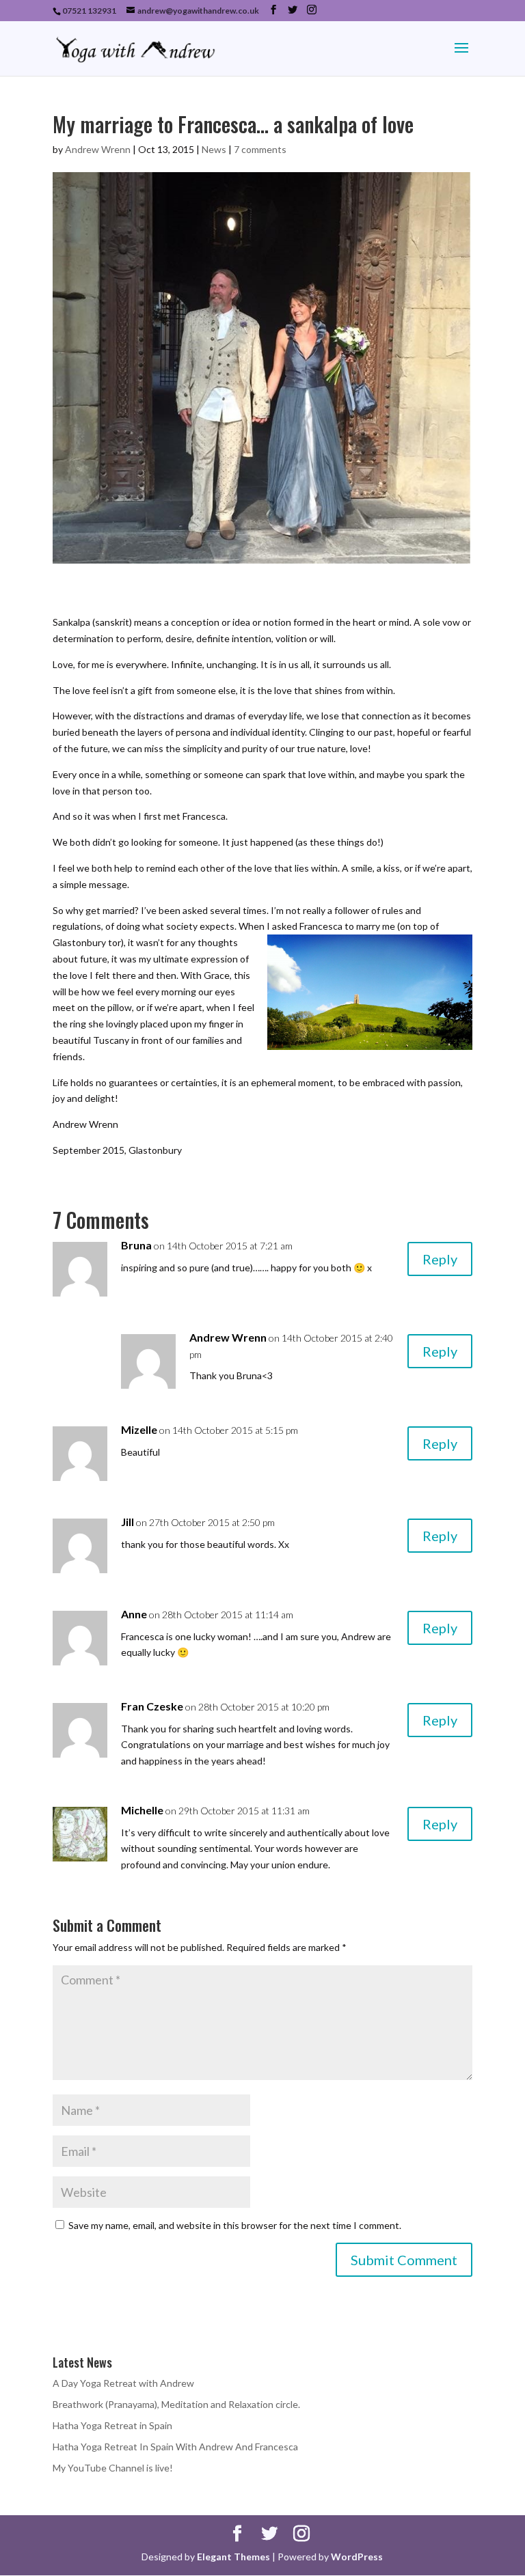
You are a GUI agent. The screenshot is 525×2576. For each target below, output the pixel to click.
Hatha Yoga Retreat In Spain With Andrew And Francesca (175, 2447)
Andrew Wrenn (98, 149)
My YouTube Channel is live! (113, 2468)
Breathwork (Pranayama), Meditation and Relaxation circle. (176, 2404)
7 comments (260, 149)
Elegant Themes (233, 2557)
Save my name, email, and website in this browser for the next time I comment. (235, 2225)
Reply (440, 1259)
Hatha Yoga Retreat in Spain (112, 2425)
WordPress (357, 2557)
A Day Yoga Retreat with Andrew (123, 2383)
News (214, 149)
